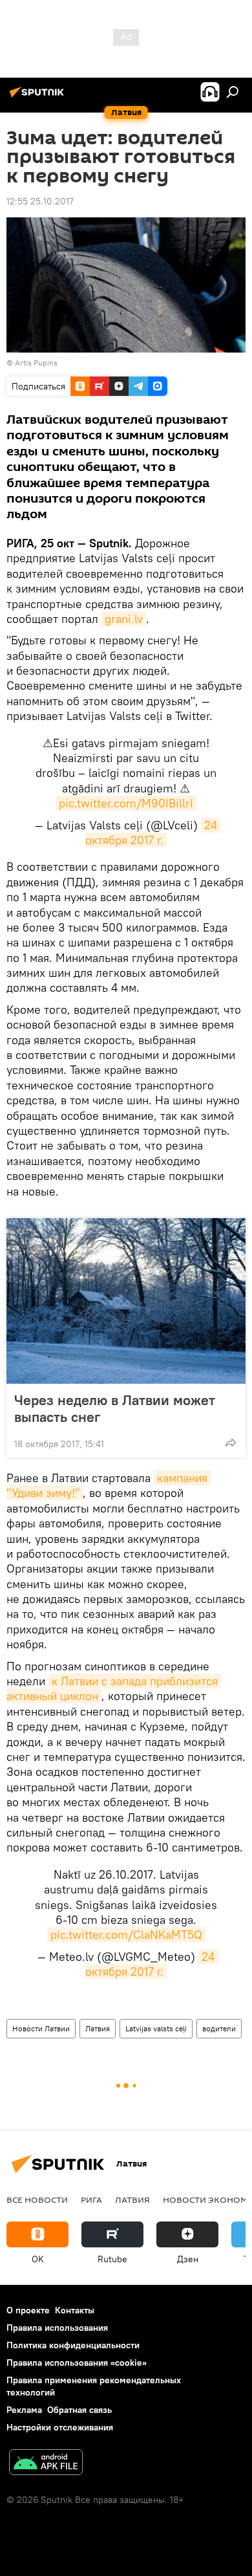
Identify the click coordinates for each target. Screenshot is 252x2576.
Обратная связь (79, 2410)
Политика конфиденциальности (73, 2345)
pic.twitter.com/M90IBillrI (126, 803)
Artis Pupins (36, 363)
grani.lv (124, 619)
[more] (231, 1443)
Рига (91, 2199)
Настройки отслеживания (60, 2427)
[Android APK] (46, 2464)
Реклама (24, 2410)
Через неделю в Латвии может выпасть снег (115, 1408)
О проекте (28, 2310)
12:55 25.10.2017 (40, 201)
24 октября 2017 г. (153, 833)
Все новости (37, 2199)
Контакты (75, 2310)
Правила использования (57, 2328)
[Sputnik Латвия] (39, 97)
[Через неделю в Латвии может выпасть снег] (126, 1301)
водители (219, 2028)
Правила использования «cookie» (77, 2363)
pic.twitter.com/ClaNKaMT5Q (126, 1935)
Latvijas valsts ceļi (156, 2028)
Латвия (98, 2028)
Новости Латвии (41, 2028)
